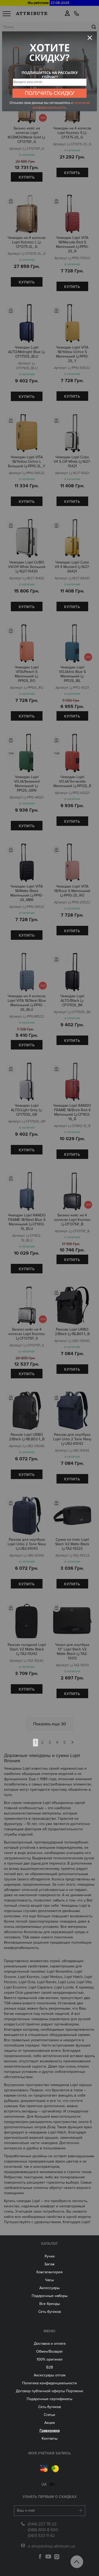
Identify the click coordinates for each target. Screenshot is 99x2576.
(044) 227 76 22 (42, 2524)
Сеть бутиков (50, 2312)
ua (44, 2484)
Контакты (50, 2438)
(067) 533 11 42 (41, 2536)
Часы (49, 2280)
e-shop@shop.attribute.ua (51, 2546)
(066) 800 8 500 (43, 2530)
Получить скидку (50, 93)
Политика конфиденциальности (49, 2383)
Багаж (50, 2264)
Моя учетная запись (49, 2453)
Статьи (49, 2415)
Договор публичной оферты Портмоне (49, 2391)
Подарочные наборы (50, 2296)
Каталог (50, 2244)
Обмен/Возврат (49, 2351)
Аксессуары (49, 2288)
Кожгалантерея (49, 2272)
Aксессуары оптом (50, 2375)
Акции (50, 2423)
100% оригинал (50, 2359)
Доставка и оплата (50, 2344)
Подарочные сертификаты (49, 2399)
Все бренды (50, 2304)
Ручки (50, 2256)
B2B (50, 2367)
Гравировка (50, 2431)
